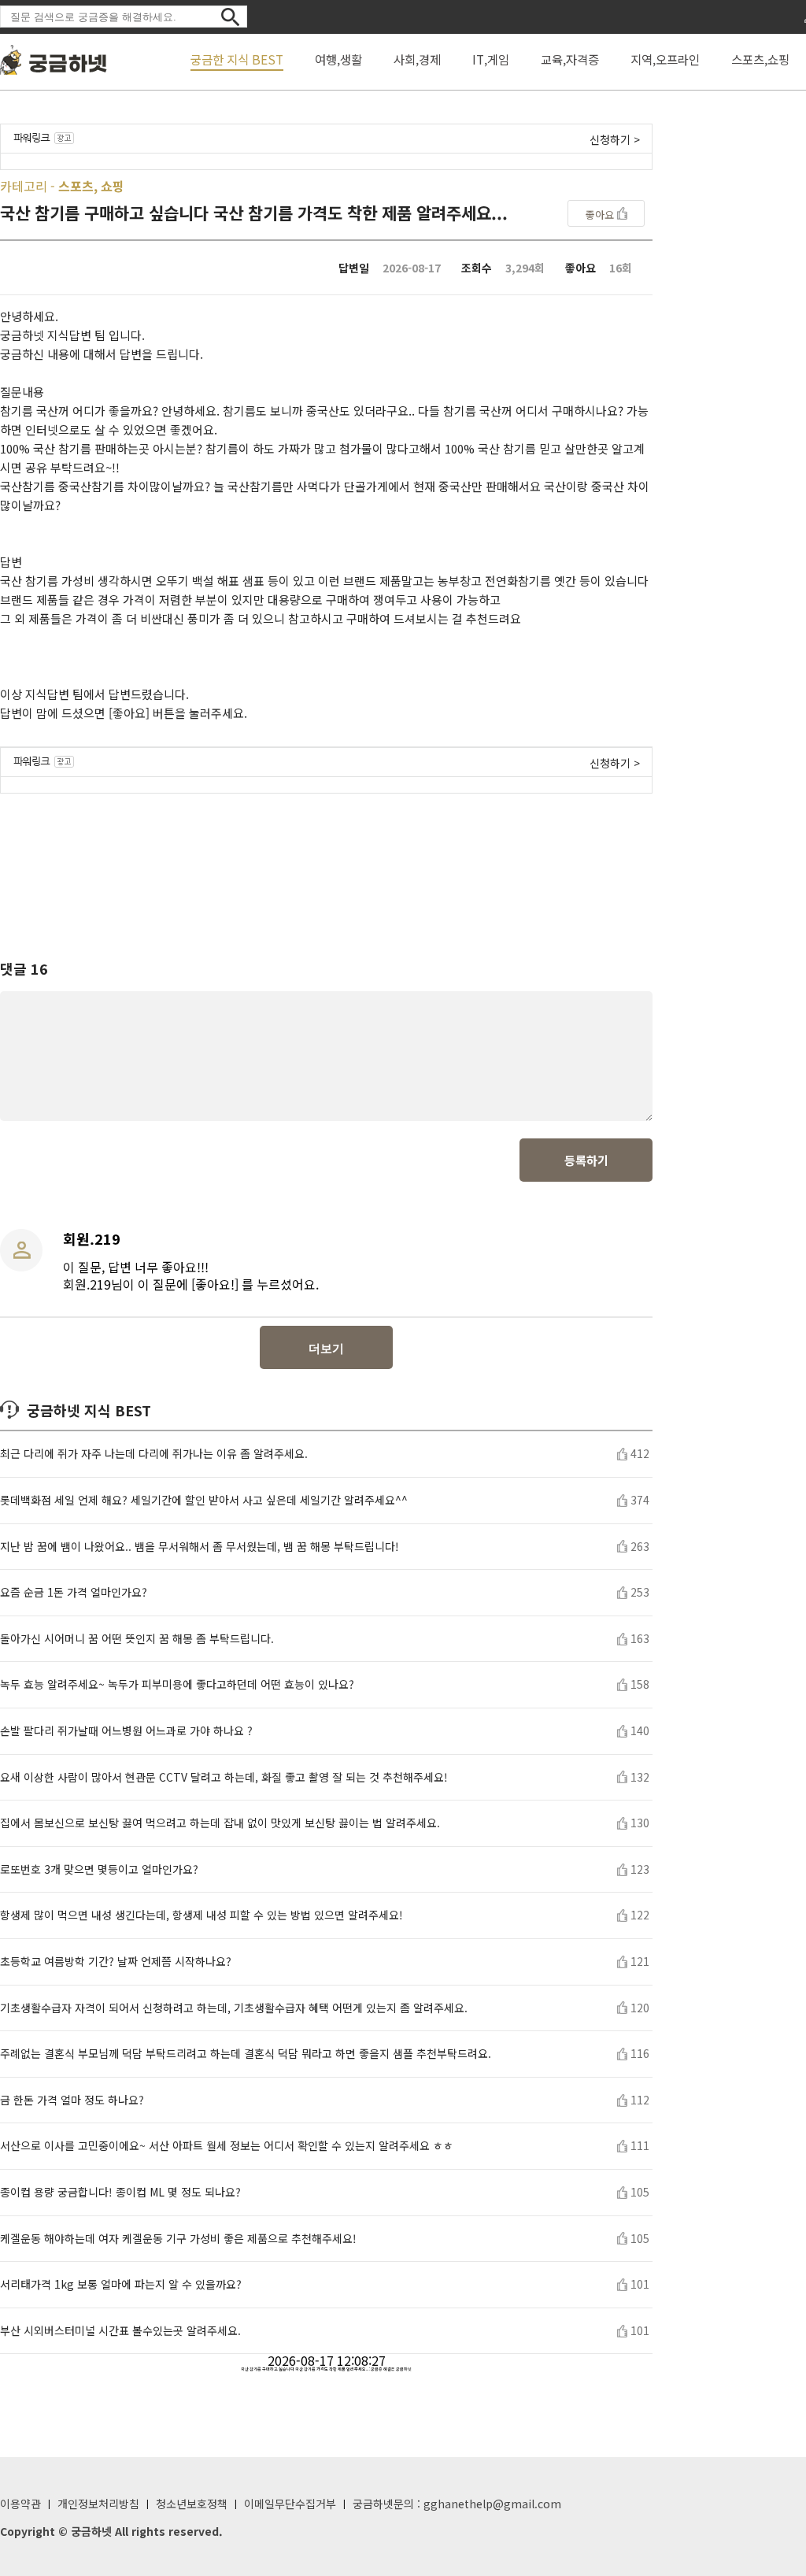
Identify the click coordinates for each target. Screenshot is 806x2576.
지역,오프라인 (665, 59)
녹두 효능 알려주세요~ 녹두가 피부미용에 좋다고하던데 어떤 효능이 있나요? (177, 1684)
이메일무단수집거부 (290, 2504)
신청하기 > (615, 139)
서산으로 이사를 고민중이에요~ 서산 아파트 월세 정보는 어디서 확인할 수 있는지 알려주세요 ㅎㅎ (227, 2146)
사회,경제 (417, 59)
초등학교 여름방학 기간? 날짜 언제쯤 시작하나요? (116, 1962)
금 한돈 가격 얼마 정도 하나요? (72, 2100)
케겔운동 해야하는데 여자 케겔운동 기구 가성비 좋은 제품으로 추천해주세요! (178, 2239)
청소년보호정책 (192, 2504)
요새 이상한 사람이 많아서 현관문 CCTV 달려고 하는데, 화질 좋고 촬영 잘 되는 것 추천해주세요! (224, 1777)
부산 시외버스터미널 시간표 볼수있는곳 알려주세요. (120, 2331)
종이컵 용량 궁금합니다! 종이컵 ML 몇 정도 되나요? (120, 2192)
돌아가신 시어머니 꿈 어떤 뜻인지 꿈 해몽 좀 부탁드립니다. (137, 1639)
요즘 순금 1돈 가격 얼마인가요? (74, 1592)
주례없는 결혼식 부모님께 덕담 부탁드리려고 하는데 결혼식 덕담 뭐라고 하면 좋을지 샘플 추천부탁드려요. (246, 2054)
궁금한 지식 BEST (237, 59)
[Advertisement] (327, 862)
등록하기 (586, 1160)
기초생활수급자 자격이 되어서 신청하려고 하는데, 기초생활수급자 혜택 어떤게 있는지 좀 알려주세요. (234, 2008)
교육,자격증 (570, 59)
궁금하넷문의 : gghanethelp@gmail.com (457, 2504)
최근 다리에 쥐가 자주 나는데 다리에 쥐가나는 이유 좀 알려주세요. (154, 1454)
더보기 (326, 1348)
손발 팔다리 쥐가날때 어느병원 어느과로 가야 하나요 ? (126, 1731)
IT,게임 (491, 59)
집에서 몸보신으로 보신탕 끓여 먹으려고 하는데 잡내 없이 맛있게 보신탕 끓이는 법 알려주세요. (220, 1823)
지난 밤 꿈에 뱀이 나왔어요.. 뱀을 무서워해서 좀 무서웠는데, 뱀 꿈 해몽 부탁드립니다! (200, 1547)
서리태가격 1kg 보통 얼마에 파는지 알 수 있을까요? (121, 2284)
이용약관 (20, 2504)
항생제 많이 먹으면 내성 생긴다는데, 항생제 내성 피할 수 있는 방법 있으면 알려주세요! (201, 1915)
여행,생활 (338, 59)
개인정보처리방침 (98, 2504)
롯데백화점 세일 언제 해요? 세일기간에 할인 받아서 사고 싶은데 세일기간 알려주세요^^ (204, 1500)
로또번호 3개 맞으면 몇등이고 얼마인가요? (99, 1869)
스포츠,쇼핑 (760, 59)
